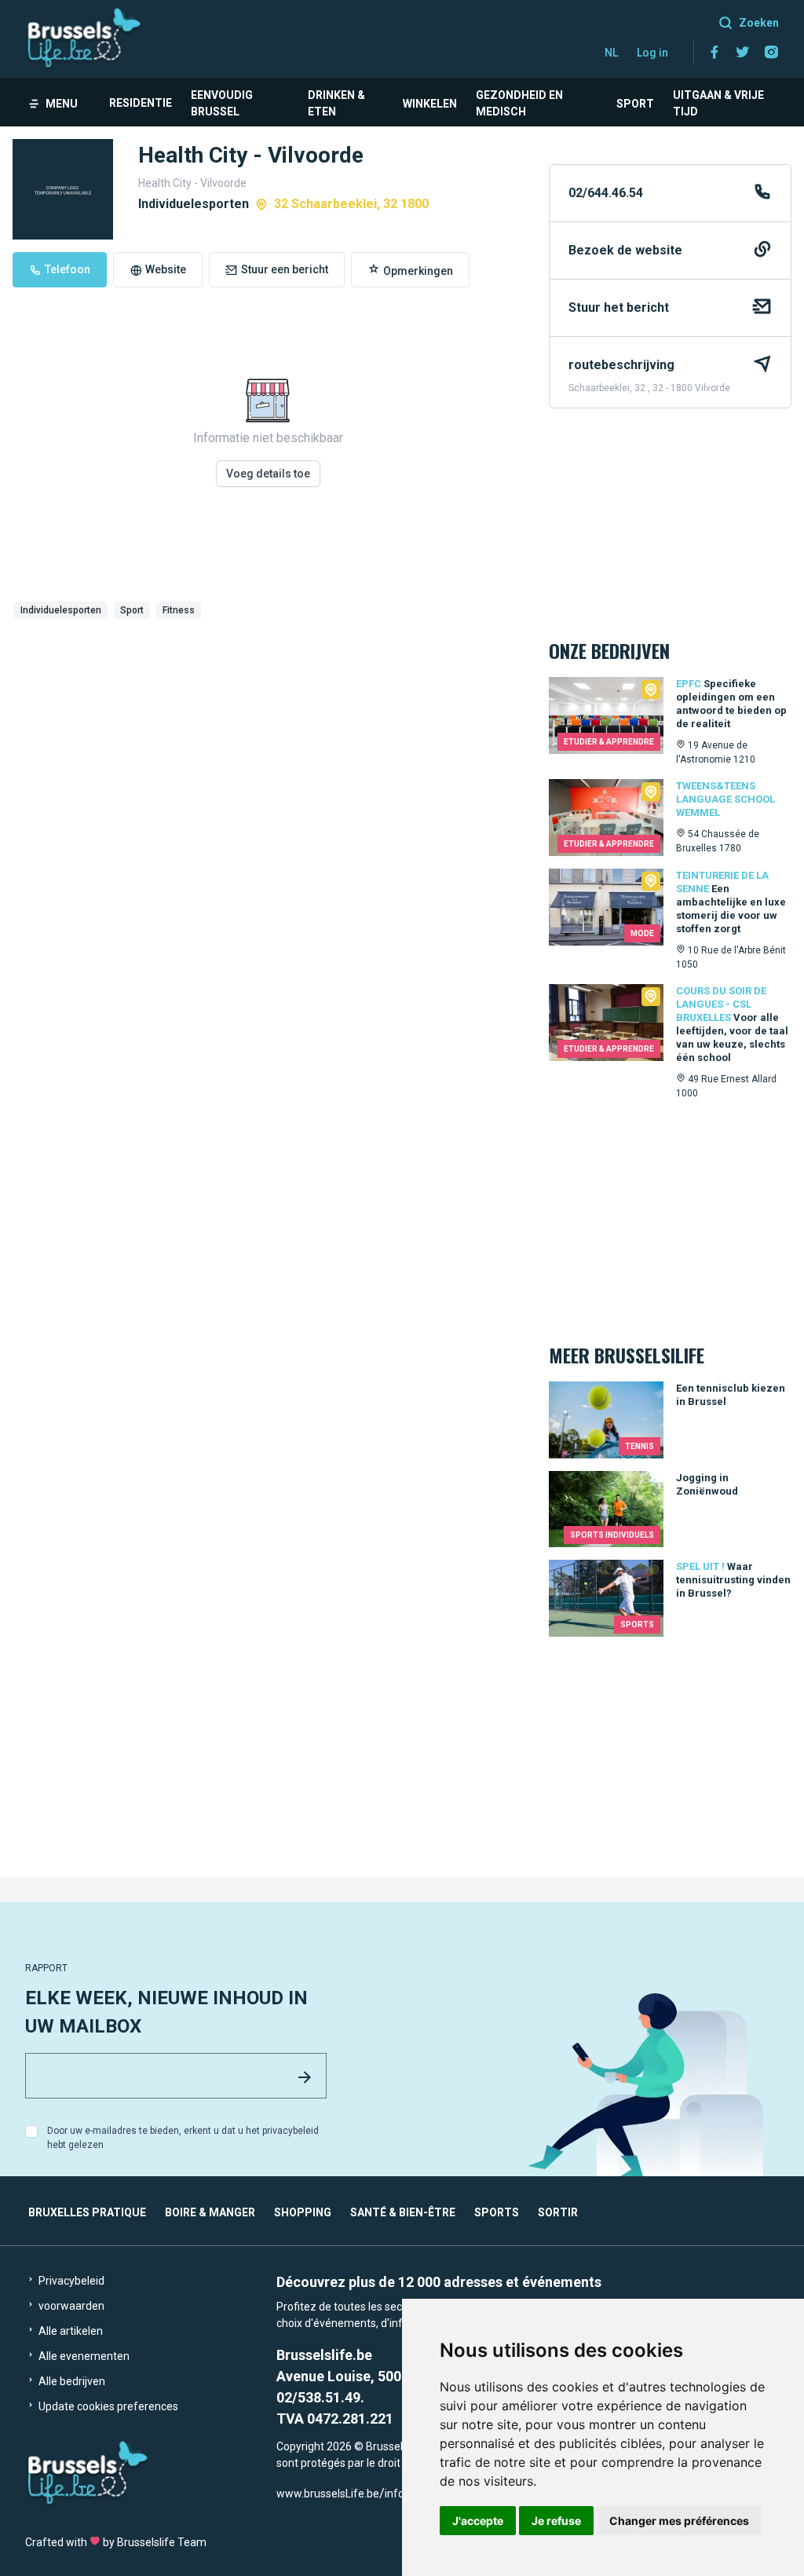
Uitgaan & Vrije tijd (718, 103)
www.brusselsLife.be (328, 2494)
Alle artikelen (69, 2331)
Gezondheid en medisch (519, 103)
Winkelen (430, 104)
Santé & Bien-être (403, 2212)
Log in (652, 53)
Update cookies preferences (107, 2406)
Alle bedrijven (71, 2381)
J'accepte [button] (478, 2521)
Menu (62, 104)
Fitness (179, 610)
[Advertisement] (268, 743)
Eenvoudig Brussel (222, 103)
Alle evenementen (83, 2356)
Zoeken (759, 23)
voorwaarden (70, 2306)
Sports (497, 2212)
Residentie (141, 103)
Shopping (303, 2212)
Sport (635, 104)
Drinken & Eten (336, 103)
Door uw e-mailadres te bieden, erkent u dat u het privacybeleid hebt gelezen (183, 2138)
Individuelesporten (61, 610)
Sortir (558, 2212)
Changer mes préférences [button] (679, 2521)
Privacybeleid (70, 2281)
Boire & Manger (210, 2212)
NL (611, 53)
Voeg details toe (268, 474)
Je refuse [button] (556, 2521)
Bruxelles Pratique (87, 2212)
